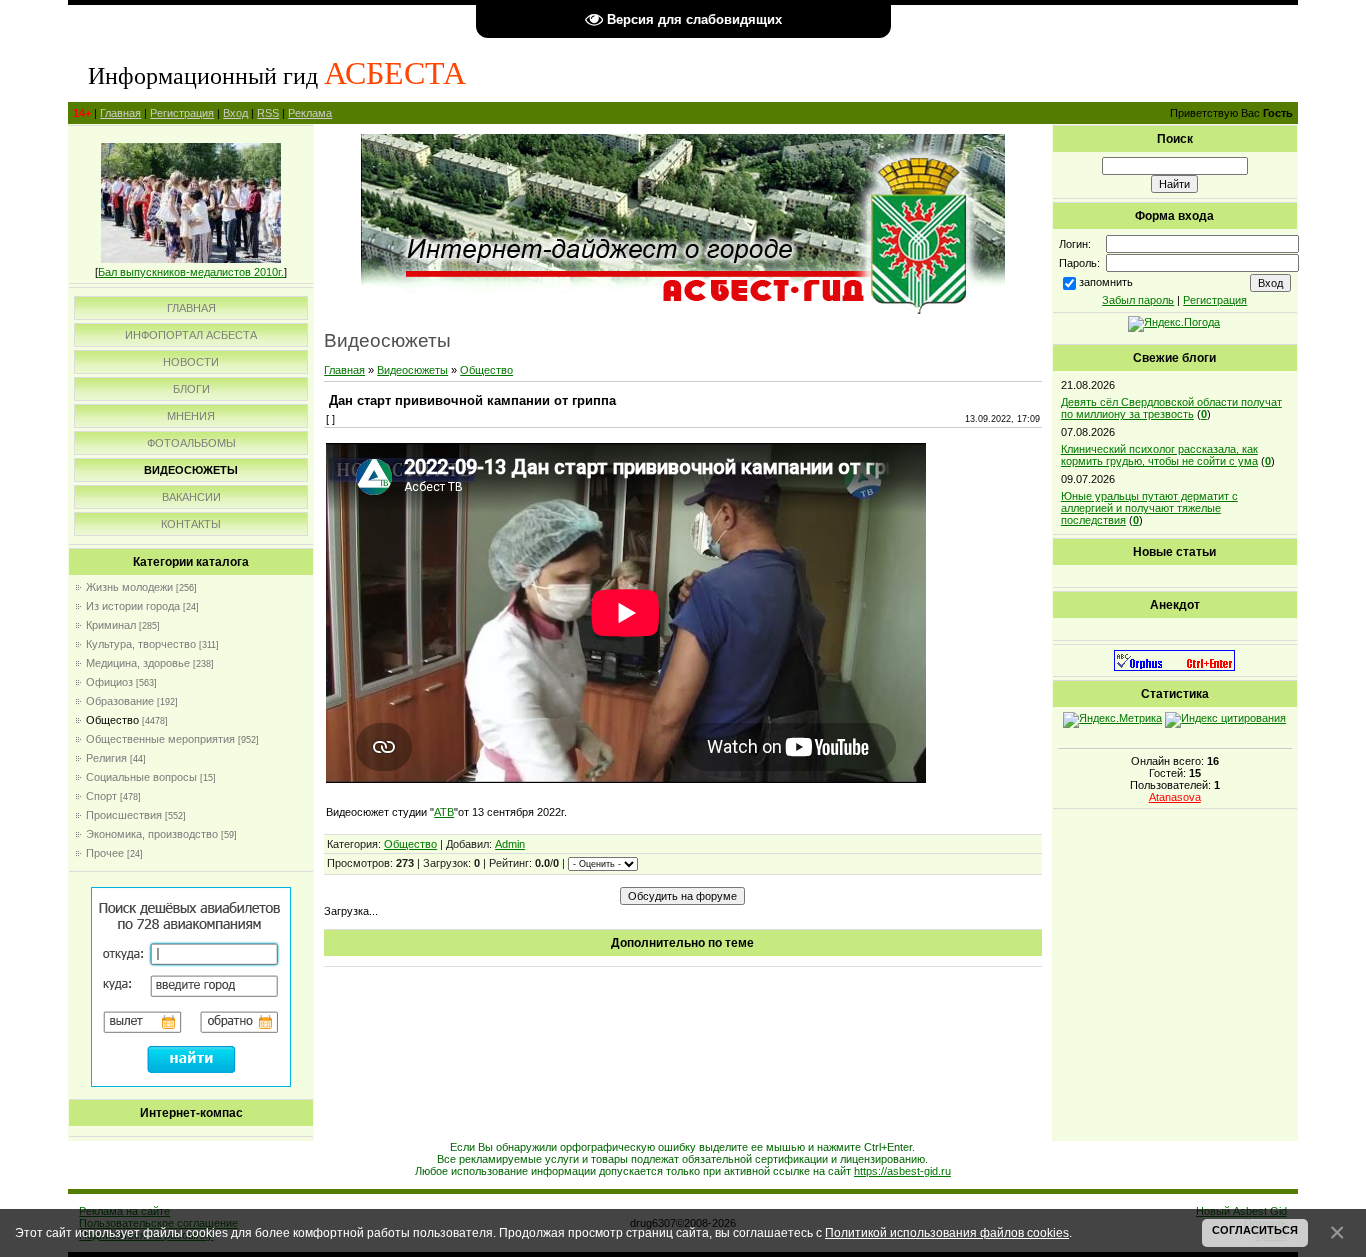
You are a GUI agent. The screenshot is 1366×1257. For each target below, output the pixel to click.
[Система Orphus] (1174, 667)
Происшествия (124, 815)
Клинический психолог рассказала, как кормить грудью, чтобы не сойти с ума (1159, 455)
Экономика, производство (152, 834)
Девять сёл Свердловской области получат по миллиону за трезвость (1171, 408)
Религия (106, 758)
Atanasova (1175, 797)
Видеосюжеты (412, 370)
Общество (112, 720)
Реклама (310, 113)
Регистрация (182, 113)
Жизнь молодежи (129, 587)
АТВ (444, 812)
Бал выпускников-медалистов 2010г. (191, 272)
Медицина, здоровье (138, 663)
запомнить (1106, 282)
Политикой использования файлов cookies (947, 1232)
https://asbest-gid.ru (902, 1171)
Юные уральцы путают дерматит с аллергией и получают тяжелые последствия (1149, 508)
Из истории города (133, 606)
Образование (120, 701)
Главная (120, 113)
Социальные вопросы (141, 777)
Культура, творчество (141, 644)
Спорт (101, 796)
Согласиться (1255, 1230)
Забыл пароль (1138, 300)
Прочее (105, 853)
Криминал (111, 625)
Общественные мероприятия (160, 739)
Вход (235, 113)
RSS (268, 113)
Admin (510, 844)
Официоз (109, 682)
